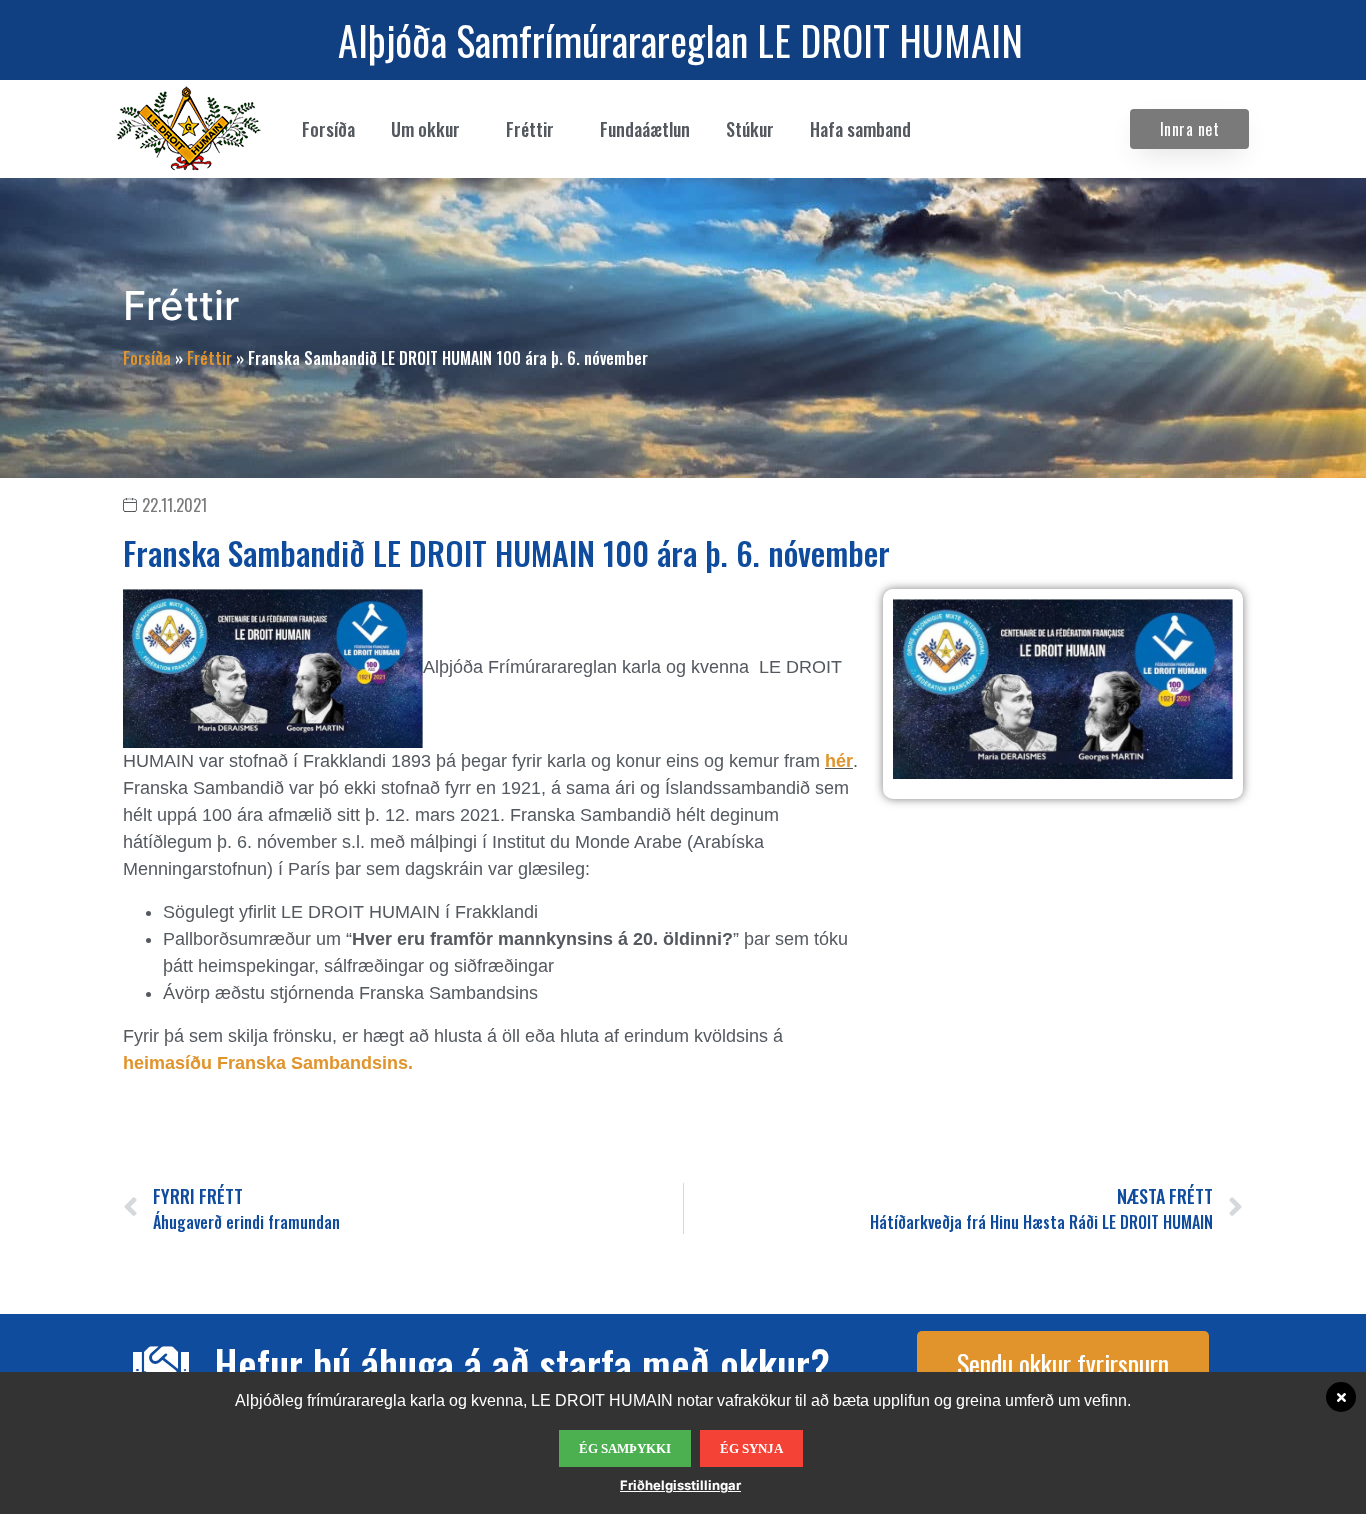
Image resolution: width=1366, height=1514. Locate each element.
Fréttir (209, 358)
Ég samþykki (625, 1448)
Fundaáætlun (645, 129)
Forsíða (328, 129)
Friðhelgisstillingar (680, 1485)
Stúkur (750, 129)
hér (839, 761)
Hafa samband (860, 129)
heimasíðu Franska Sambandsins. (268, 1063)
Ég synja (751, 1448)
